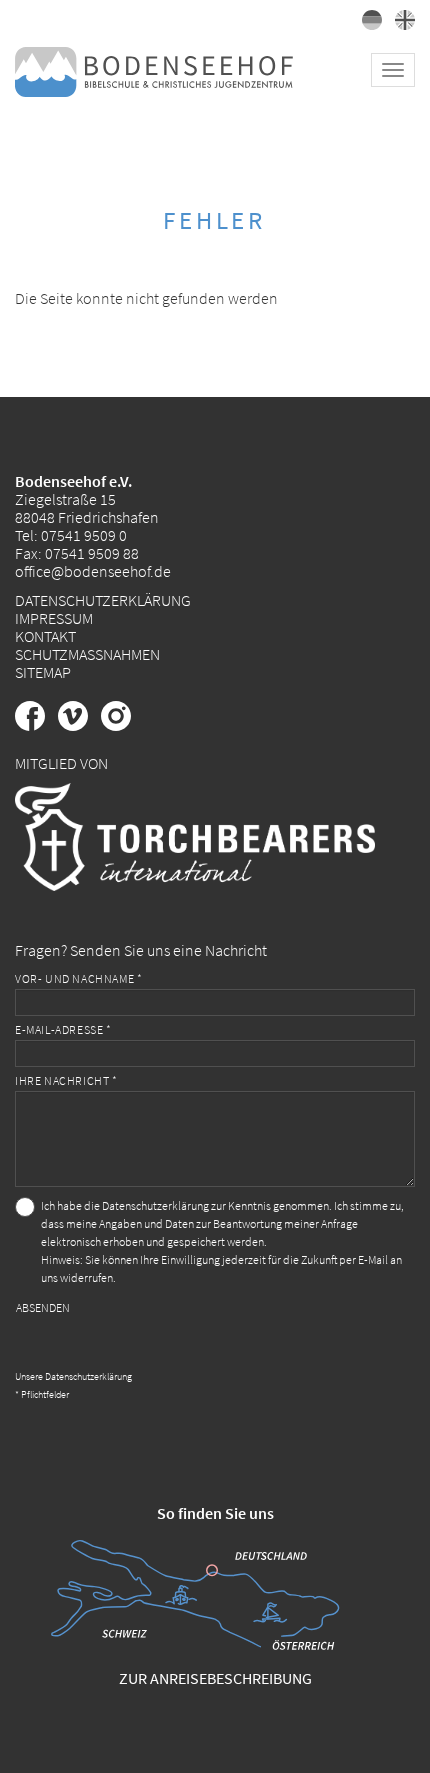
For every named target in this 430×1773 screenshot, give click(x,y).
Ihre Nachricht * (66, 1080)
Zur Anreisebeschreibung (215, 1678)
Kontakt (45, 636)
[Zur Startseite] (154, 70)
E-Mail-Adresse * (63, 1029)
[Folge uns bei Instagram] (121, 725)
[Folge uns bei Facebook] (36, 725)
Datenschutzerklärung (103, 600)
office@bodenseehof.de (93, 571)
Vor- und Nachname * (78, 978)
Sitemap (43, 672)
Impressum (54, 618)
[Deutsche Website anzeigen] (368, 24)
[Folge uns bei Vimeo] (79, 725)
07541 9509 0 (84, 535)
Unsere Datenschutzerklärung (73, 1376)
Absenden (43, 1307)
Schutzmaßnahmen (87, 654)
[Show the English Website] (400, 24)
